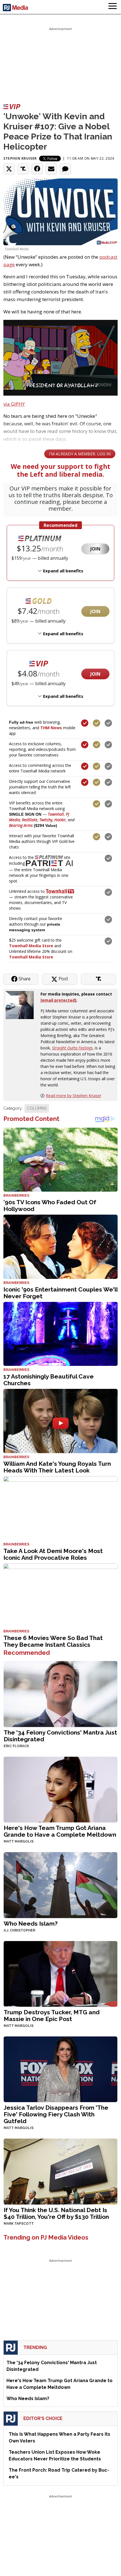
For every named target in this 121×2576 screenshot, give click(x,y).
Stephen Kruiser (20, 158)
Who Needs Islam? (31, 1924)
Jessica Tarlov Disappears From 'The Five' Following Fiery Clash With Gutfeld (56, 2114)
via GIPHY (14, 404)
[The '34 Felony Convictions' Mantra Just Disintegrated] (60, 1693)
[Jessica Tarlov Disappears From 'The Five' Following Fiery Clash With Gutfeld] (60, 2069)
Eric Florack (16, 1746)
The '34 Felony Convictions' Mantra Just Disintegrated (60, 1736)
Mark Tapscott (19, 2224)
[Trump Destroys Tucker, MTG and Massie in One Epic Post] (60, 1973)
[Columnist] (22, 1005)
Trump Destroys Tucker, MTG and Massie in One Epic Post (52, 2016)
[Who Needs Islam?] (60, 1885)
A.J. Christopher (19, 1930)
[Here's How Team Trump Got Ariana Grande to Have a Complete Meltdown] (60, 1789)
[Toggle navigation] (113, 7)
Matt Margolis (19, 1841)
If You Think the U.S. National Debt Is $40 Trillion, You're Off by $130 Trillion (56, 2213)
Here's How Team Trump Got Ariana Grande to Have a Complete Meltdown (60, 1831)
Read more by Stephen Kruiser (74, 1096)
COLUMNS (37, 1108)
